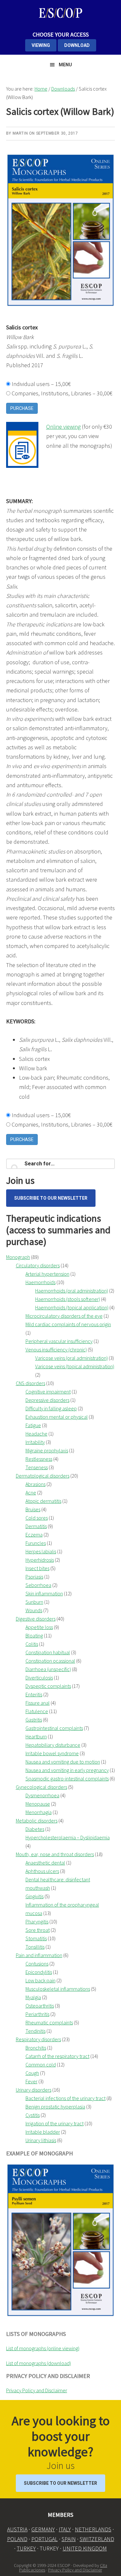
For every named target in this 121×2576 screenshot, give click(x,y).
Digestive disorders (36, 1619)
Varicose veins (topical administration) (75, 1366)
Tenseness (37, 1467)
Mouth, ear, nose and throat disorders (55, 1854)
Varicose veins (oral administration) (71, 1358)
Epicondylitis (39, 1972)
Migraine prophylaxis (47, 1450)
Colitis (32, 1644)
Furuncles (36, 1543)
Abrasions (35, 1484)
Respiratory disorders (38, 2039)
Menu (65, 65)
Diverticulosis (39, 1678)
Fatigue (33, 1425)
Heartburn (36, 1736)
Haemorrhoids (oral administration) (72, 1291)
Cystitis (33, 2115)
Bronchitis (36, 2048)
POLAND (17, 2539)
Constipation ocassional (50, 1661)
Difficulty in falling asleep (51, 1408)
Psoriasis (34, 1577)
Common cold (41, 2064)
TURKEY (26, 2548)
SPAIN (69, 2539)
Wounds (34, 1610)
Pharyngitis (37, 1921)
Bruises (33, 1509)
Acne (31, 1492)
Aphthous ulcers (42, 1871)
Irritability (35, 1442)
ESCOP (61, 13)
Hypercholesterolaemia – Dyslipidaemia (68, 1837)
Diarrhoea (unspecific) (48, 1669)
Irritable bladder (43, 2132)
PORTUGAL (45, 2539)
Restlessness (39, 1459)
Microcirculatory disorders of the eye (64, 1316)
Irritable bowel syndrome (52, 1753)
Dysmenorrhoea (42, 1795)
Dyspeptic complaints (48, 1686)
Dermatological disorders (43, 1476)
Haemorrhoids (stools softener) (68, 1299)
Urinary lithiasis (41, 2140)
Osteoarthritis (40, 2006)
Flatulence (37, 1711)
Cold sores (37, 1518)
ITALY (65, 2529)
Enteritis (34, 1694)
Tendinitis (35, 2031)
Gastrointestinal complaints (54, 1728)
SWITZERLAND (97, 2539)
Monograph (18, 1257)
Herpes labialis (41, 1551)
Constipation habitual (48, 1652)
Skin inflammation (44, 1593)
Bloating (34, 1635)
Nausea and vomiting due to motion (63, 1762)
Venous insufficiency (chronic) (56, 1349)
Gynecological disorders (41, 1787)
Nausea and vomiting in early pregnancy (67, 1770)
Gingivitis (35, 1896)
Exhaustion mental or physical (57, 1417)
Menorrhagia (39, 1812)
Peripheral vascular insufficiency (59, 1341)
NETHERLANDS (93, 2529)
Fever (31, 2081)
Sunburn (34, 1602)
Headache (36, 1434)
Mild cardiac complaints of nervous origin (68, 1324)
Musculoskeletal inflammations (58, 1989)
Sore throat (38, 1930)
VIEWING (41, 45)
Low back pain (40, 1980)
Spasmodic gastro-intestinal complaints (67, 1778)
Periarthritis (37, 2014)
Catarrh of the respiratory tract (57, 2056)
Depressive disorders (47, 1400)
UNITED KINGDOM (85, 2548)
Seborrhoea (38, 1585)
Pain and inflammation (39, 1955)
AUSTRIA (17, 2529)
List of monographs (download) (39, 2363)
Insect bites (37, 1568)
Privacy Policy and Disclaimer (37, 2390)
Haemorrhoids (40, 1282)
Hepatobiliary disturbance (53, 1745)
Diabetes (35, 1829)
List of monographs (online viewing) (43, 2348)
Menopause (38, 1804)
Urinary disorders (34, 2090)
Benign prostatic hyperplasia (55, 2107)
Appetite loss (39, 1627)
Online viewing (63, 427)
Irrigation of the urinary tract (55, 2123)
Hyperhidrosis (40, 1560)
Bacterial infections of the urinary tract (66, 2098)
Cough (32, 2073)
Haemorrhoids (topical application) (72, 1307)
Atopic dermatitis (43, 1501)
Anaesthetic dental (45, 1863)
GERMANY (43, 2529)
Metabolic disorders (37, 1821)
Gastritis (34, 1720)
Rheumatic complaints (49, 2022)
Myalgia (33, 1997)
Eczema (34, 1535)
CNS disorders (30, 1383)
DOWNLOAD (77, 45)
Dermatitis (36, 1526)
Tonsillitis (35, 1947)
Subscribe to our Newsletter (51, 1198)
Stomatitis (36, 1938)
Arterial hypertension (47, 1274)
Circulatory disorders (38, 1265)
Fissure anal (38, 1703)
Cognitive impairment (48, 1392)
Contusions (37, 1964)
